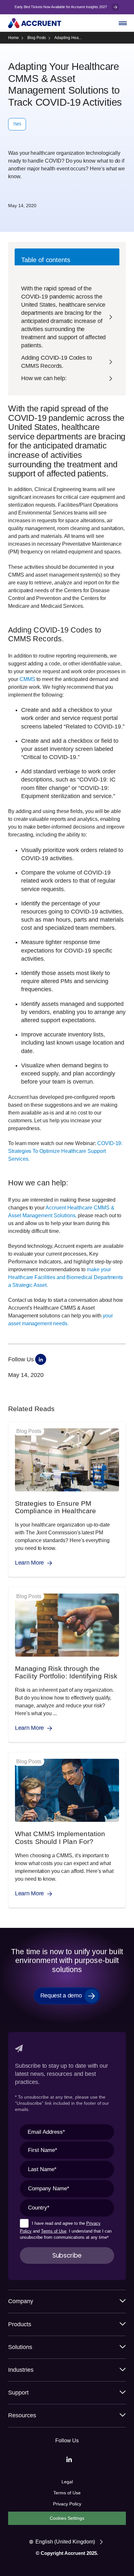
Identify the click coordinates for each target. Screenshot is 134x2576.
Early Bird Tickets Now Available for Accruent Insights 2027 (61, 7)
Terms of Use (54, 2231)
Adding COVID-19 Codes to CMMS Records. (57, 362)
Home (13, 38)
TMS (17, 124)
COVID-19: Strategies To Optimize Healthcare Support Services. (65, 1151)
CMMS (27, 679)
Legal (67, 2482)
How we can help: (44, 378)
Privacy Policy (67, 2504)
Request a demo (61, 1995)
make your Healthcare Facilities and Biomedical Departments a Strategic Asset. (66, 1277)
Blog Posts (37, 38)
